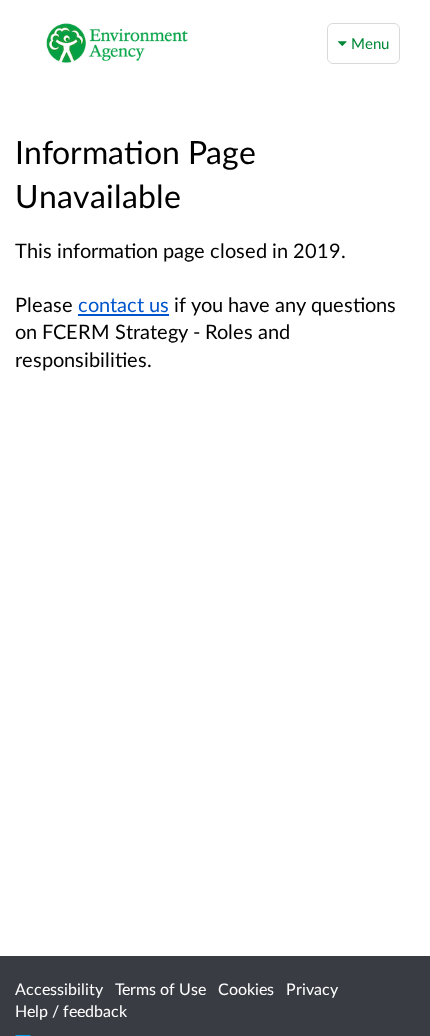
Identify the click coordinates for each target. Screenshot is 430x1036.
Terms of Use (160, 988)
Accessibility (59, 988)
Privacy (312, 988)
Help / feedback (71, 1010)
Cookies (246, 988)
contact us (123, 304)
